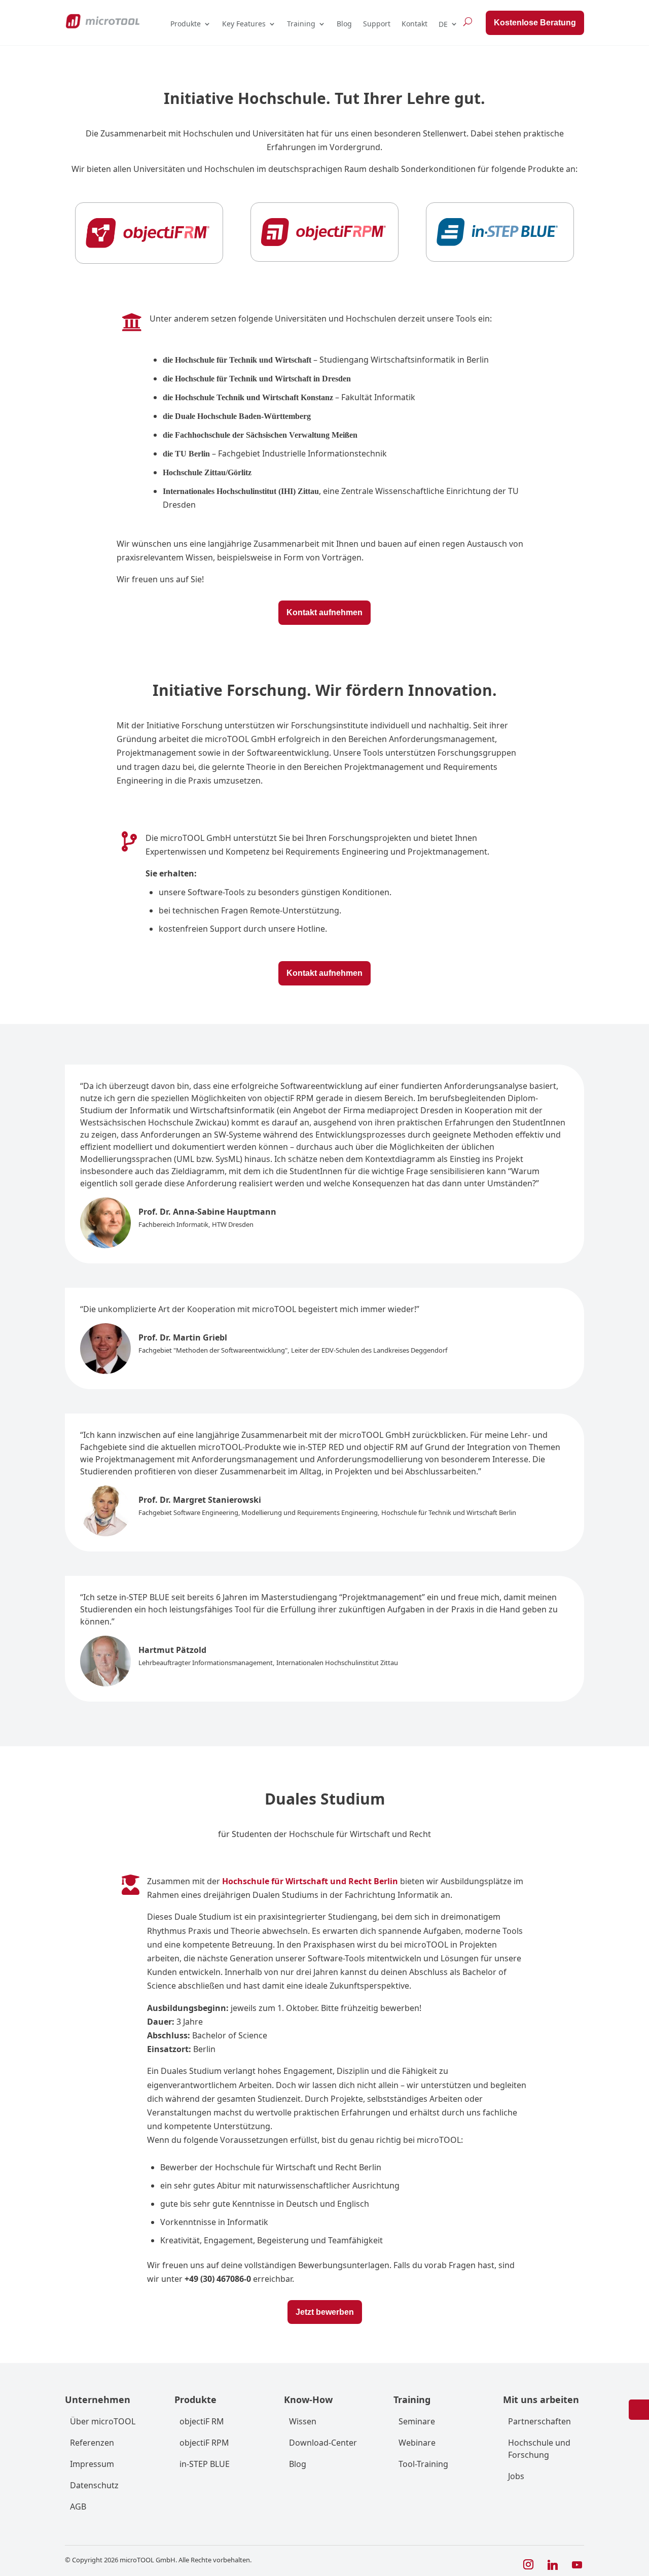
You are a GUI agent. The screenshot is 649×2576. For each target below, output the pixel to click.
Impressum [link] (92, 2464)
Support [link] (377, 24)
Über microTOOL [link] (103, 2421)
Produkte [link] (186, 24)
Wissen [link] (303, 2421)
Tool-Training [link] (423, 2464)
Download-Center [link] (323, 2443)
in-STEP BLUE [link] (205, 2464)
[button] (528, 2565)
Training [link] (301, 24)
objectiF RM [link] (202, 2421)
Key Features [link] (244, 24)
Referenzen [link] (92, 2443)
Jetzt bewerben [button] (325, 2312)
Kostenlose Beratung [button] (535, 23)
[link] (102, 21)
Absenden (506, 2522)
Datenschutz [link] (94, 2485)
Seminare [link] (417, 2421)
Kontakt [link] (414, 24)
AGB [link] (78, 2507)
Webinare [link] (417, 2443)
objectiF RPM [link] (204, 2443)
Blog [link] (344, 24)
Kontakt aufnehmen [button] (324, 612)
